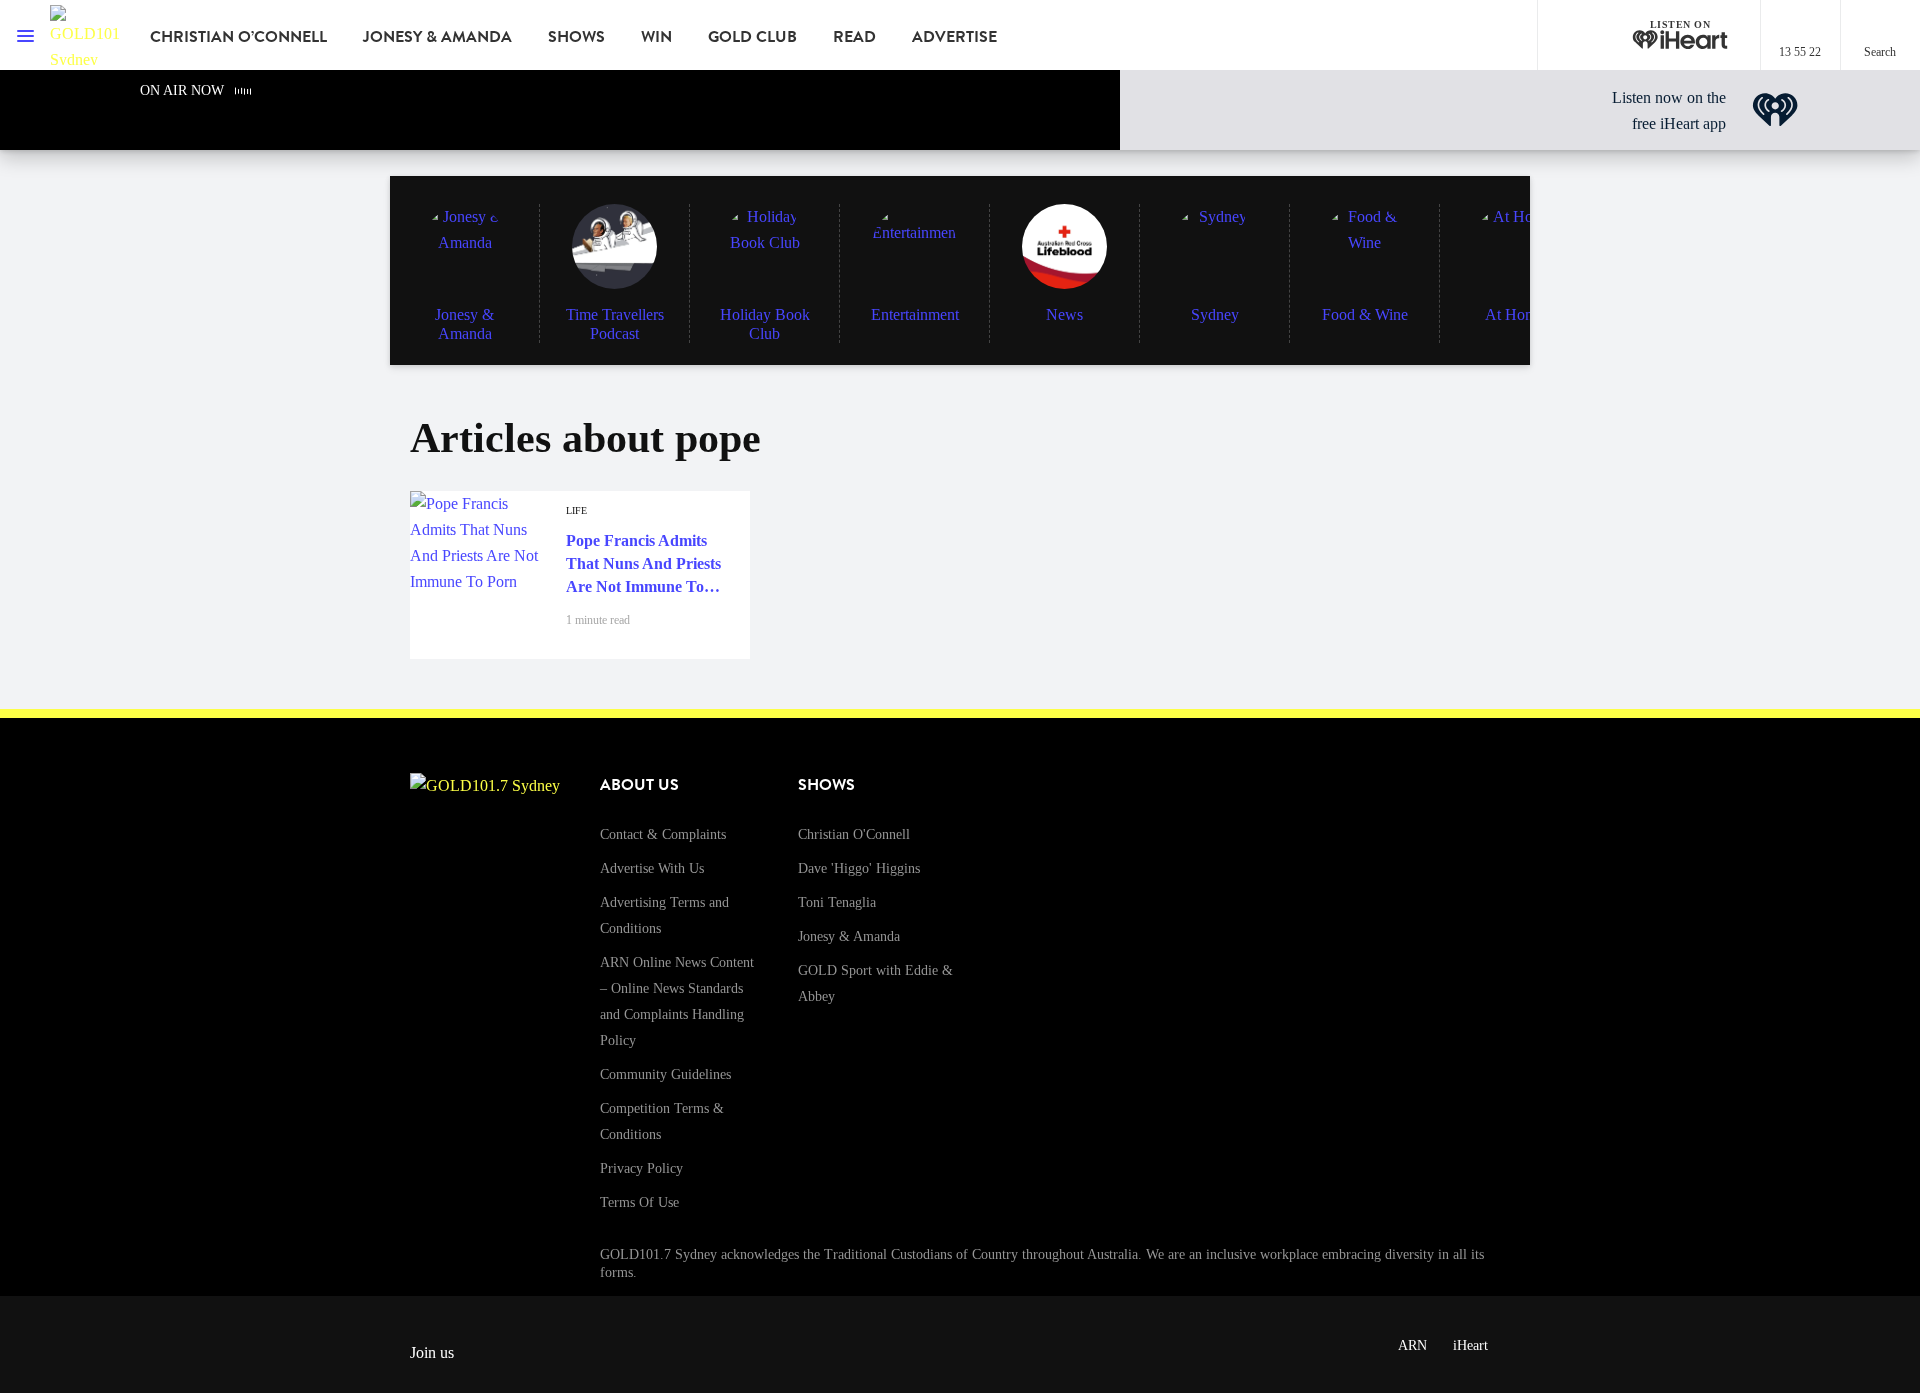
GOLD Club (752, 37)
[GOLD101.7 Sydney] (85, 35)
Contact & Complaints (663, 834)
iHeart (1470, 1345)
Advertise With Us (652, 868)
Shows (576, 37)
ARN (1412, 1345)
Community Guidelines (665, 1074)
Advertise (954, 37)
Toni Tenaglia (837, 902)
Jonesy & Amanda (437, 37)
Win (656, 37)
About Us (639, 785)
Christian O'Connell (854, 834)
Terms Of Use (639, 1202)
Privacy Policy (641, 1168)
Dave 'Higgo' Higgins (859, 868)
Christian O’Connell (238, 37)
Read (854, 37)
